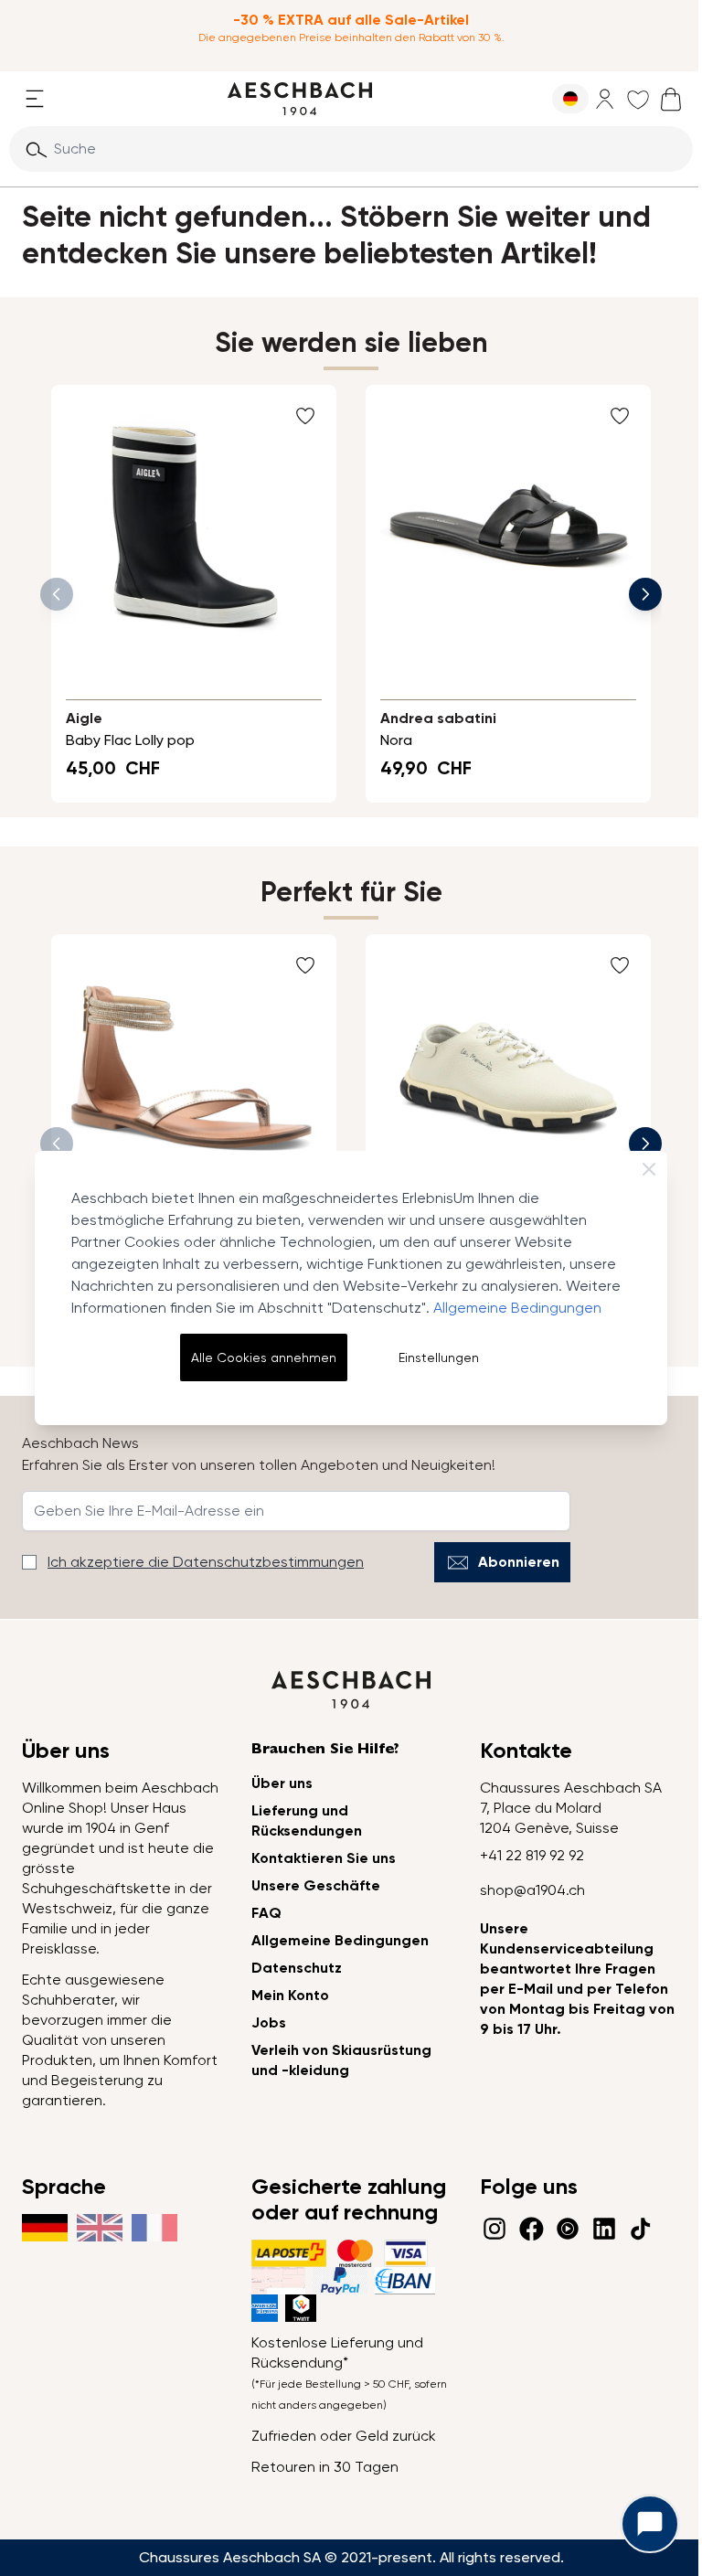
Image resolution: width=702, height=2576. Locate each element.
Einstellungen (439, 1357)
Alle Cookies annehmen (264, 1357)
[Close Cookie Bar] (649, 1169)
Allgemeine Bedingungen (517, 1308)
